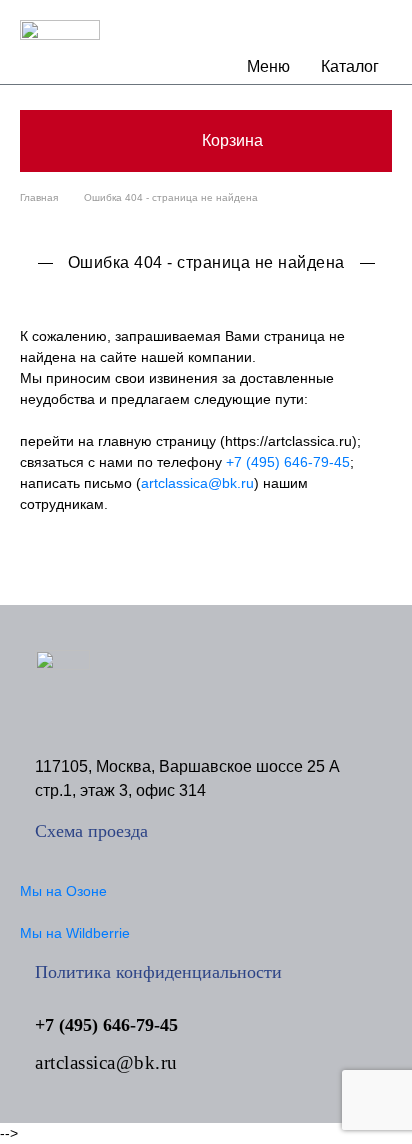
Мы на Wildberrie (75, 933)
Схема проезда (91, 831)
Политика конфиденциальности (158, 972)
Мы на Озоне (63, 891)
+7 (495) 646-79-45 (288, 462)
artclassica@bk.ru (197, 483)
